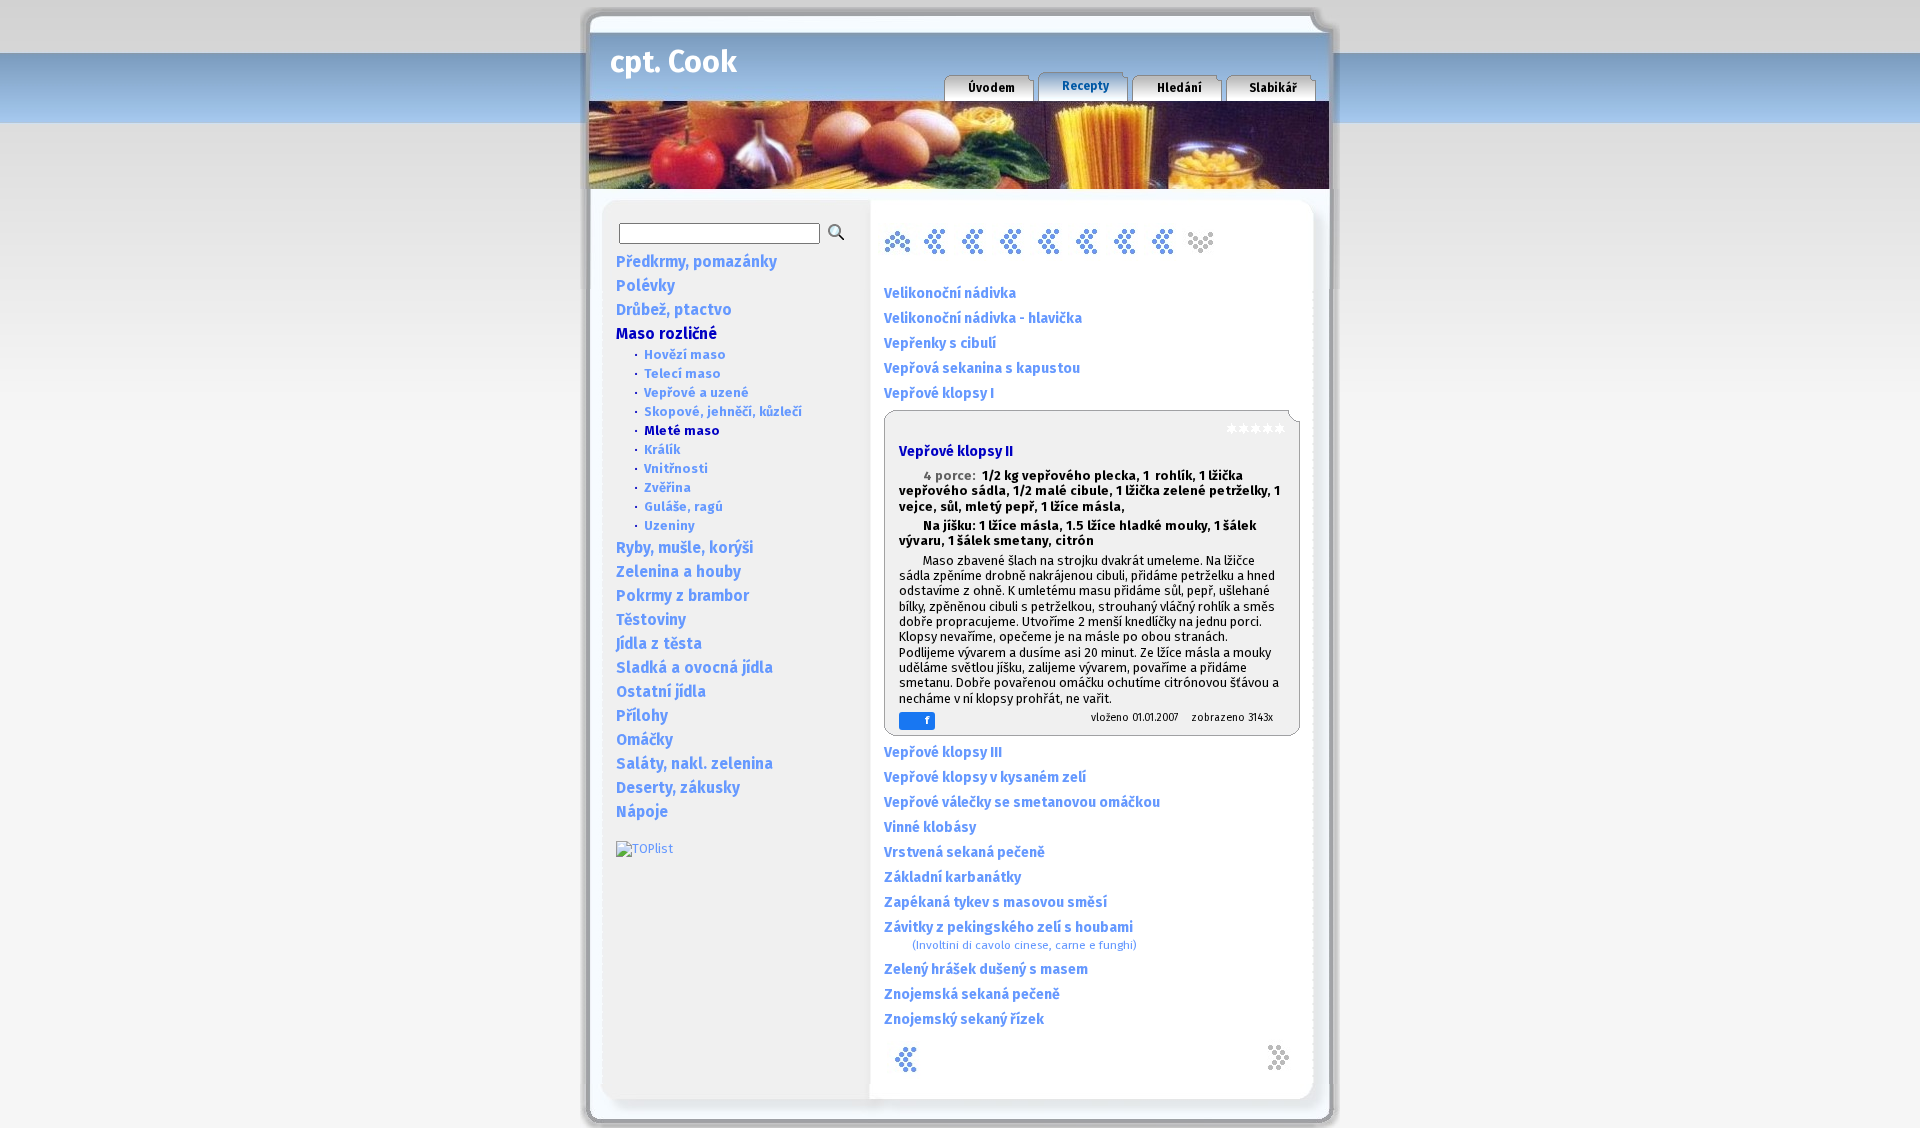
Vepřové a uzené (696, 392)
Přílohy (642, 716)
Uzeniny (669, 525)
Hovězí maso (685, 354)
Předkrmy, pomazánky (696, 262)
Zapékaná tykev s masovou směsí (995, 902)
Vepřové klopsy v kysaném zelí (985, 777)
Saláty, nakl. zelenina (694, 764)
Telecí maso (682, 373)
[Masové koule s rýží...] (1049, 242)
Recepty (1085, 86)
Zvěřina (667, 487)
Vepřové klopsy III (943, 752)
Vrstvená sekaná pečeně (964, 852)
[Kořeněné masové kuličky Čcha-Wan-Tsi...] (1011, 242)
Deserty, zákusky (678, 788)
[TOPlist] (644, 848)
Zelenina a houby (678, 572)
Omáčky (644, 740)
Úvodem (991, 88)
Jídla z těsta (659, 644)
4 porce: (952, 475)
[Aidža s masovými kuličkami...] (897, 242)
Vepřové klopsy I (939, 393)
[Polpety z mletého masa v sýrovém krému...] (1125, 242)
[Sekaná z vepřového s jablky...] (1163, 242)
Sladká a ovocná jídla (694, 668)
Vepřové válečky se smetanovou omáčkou (1022, 802)
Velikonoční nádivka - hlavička (983, 318)
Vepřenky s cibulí (940, 343)
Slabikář (1273, 88)
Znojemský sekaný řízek (964, 1019)
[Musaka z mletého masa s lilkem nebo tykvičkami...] (1087, 242)
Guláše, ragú (683, 506)
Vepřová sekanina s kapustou (982, 368)
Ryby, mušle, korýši (684, 548)
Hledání (1179, 88)
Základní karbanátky (952, 877)
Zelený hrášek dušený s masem (986, 969)
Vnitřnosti (676, 468)
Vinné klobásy (930, 827)
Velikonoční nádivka (950, 293)
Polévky (645, 286)
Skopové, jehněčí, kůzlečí (723, 411)
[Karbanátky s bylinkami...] (973, 242)
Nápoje (642, 812)
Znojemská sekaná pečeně (972, 994)
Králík (662, 449)
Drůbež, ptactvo (674, 310)
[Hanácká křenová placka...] (935, 242)
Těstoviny (651, 620)
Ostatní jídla (661, 692)
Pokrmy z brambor (682, 596)
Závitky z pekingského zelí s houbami (1010, 935)
